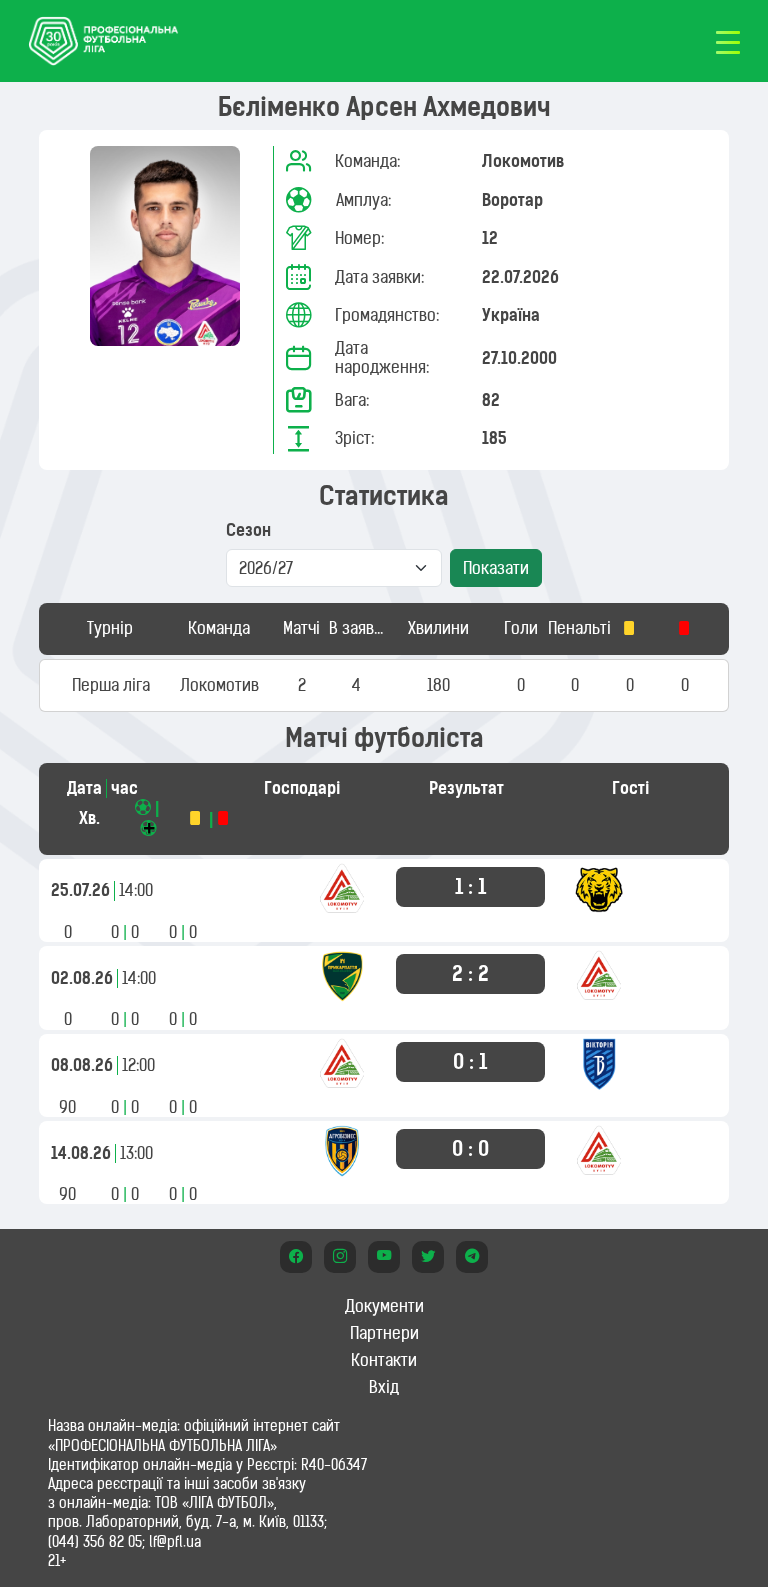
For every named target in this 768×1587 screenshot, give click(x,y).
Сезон (248, 530)
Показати (496, 568)
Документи (384, 1306)
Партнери (384, 1333)
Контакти (384, 1360)
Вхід (384, 1387)
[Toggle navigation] (728, 41)
